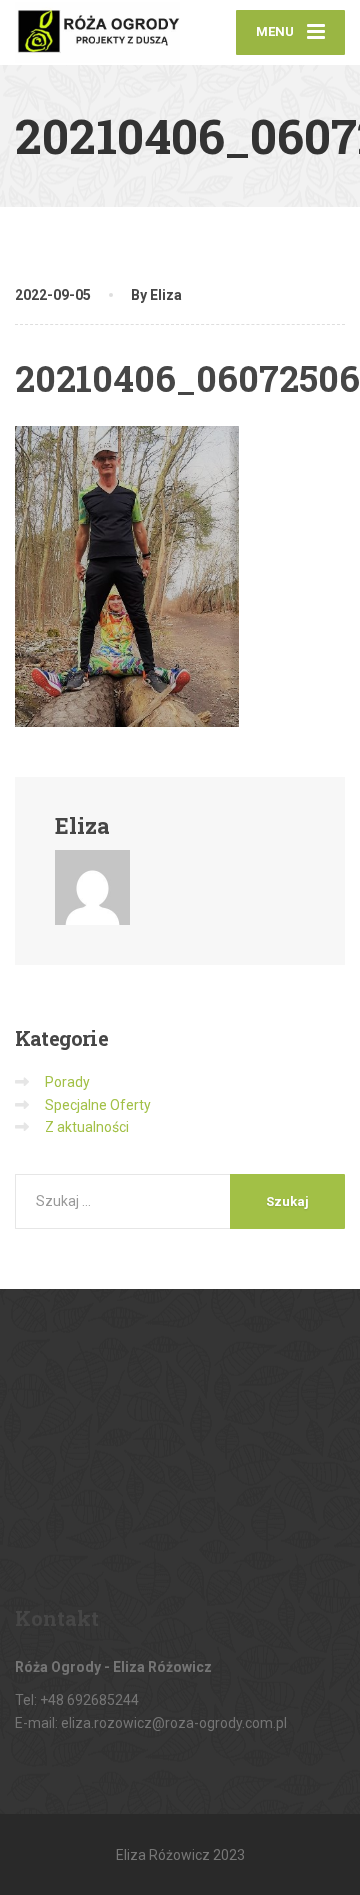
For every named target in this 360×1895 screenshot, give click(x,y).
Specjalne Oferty (98, 1105)
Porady (67, 1082)
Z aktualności (87, 1127)
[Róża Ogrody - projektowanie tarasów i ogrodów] (97, 32)
